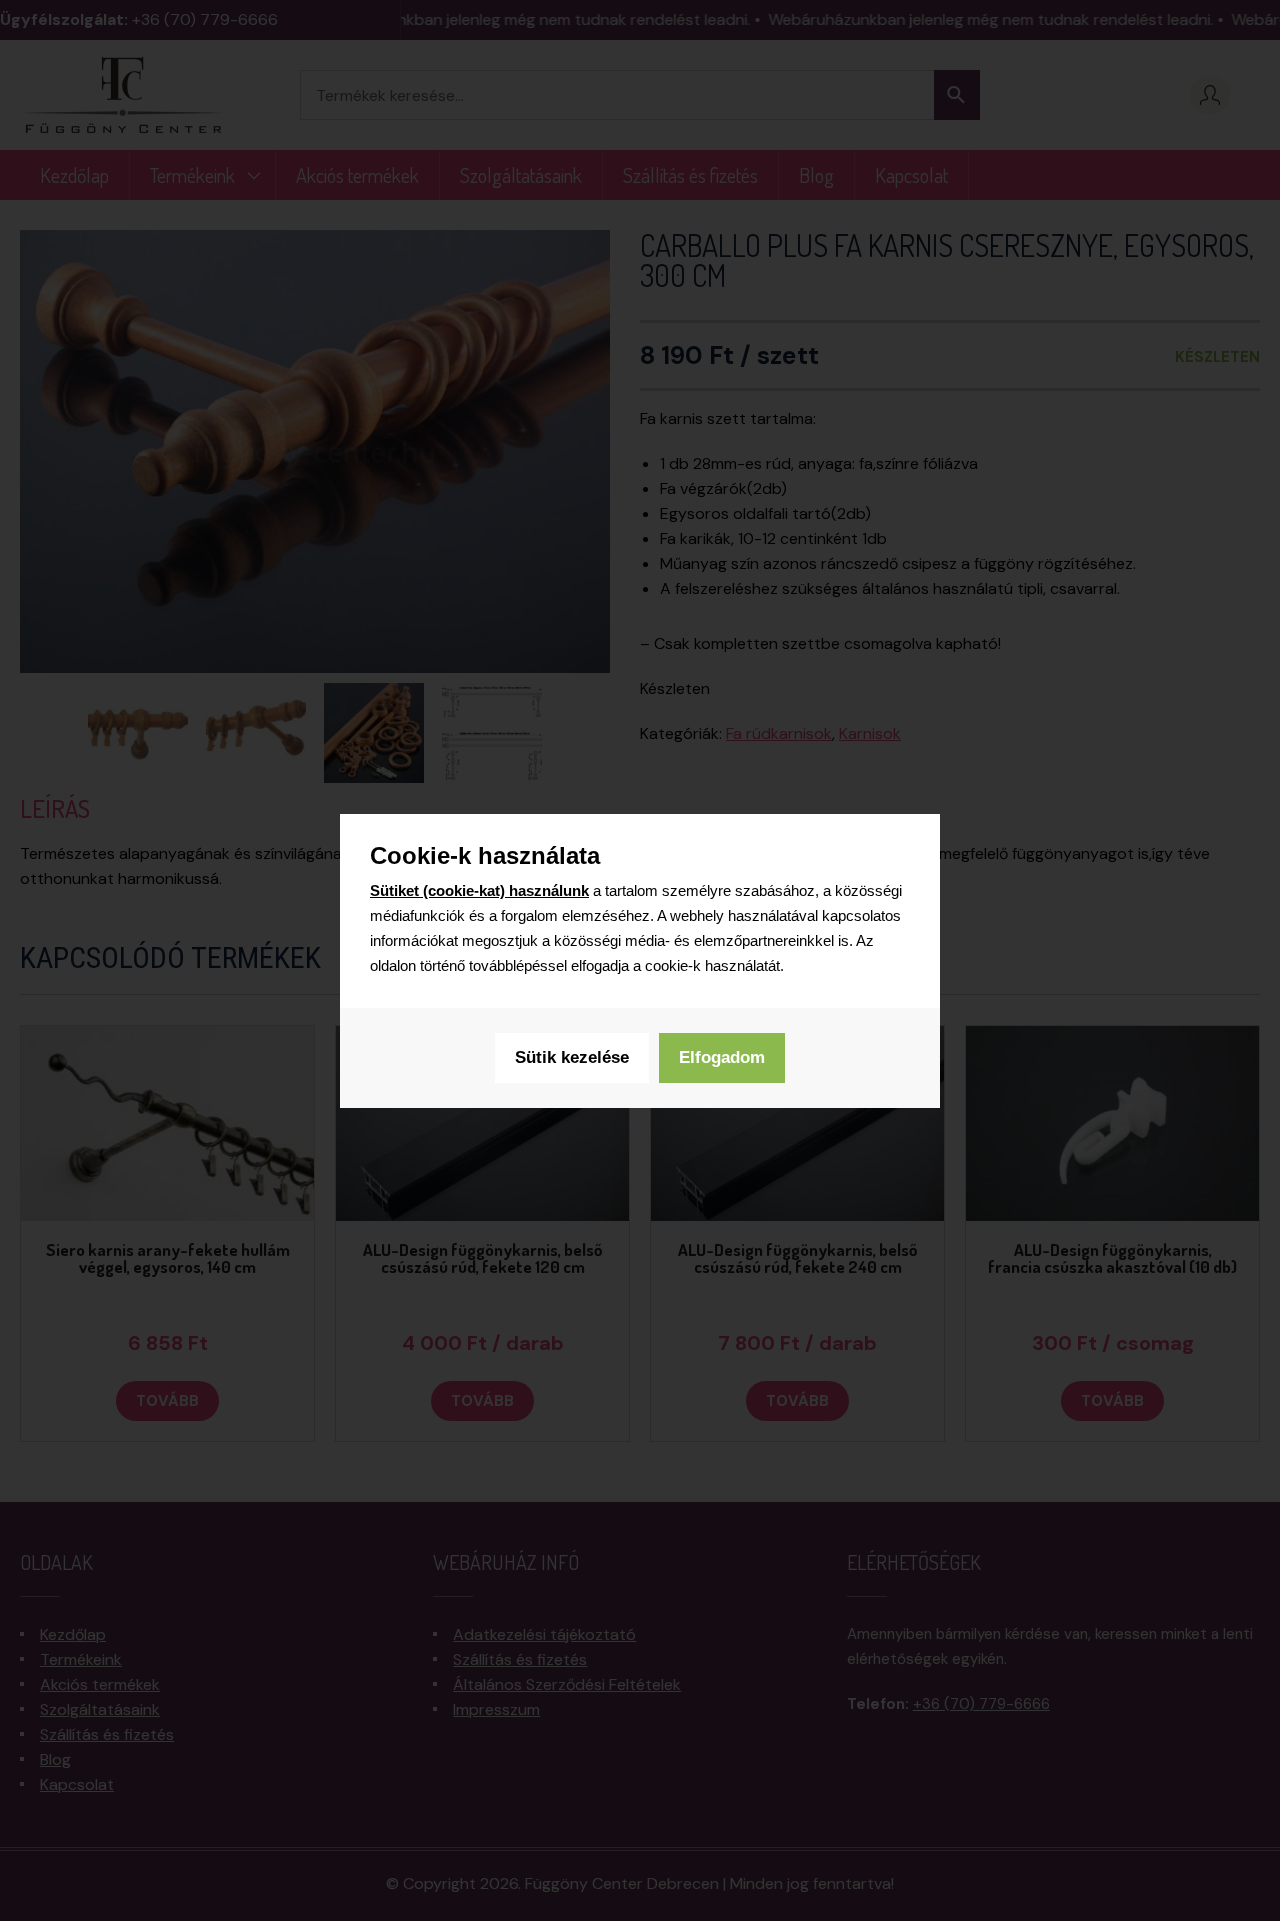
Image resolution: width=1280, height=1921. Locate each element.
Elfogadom (722, 1057)
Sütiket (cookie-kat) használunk (479, 890)
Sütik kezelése (572, 1057)
